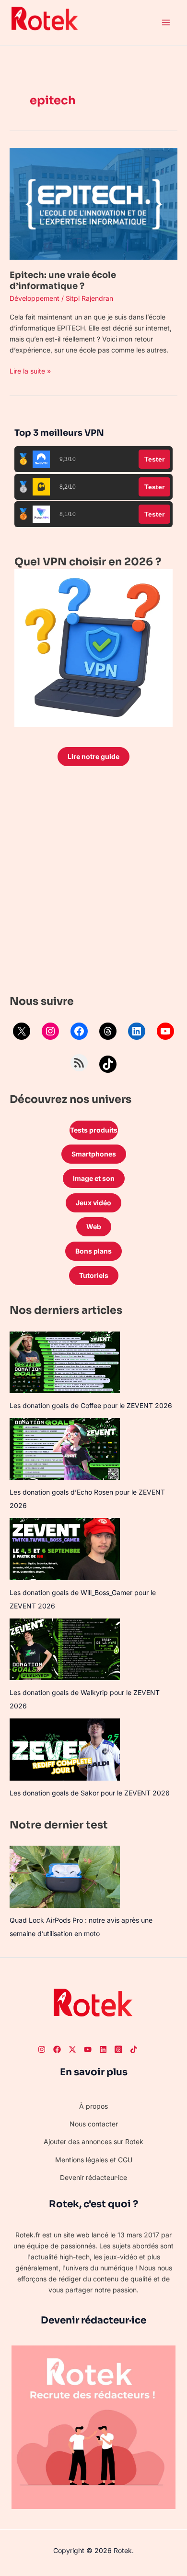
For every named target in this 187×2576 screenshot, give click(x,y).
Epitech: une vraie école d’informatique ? (63, 281)
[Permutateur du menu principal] (166, 23)
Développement (35, 298)
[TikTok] (108, 1064)
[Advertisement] (93, 883)
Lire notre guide (93, 756)
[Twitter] (72, 2049)
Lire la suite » (30, 370)
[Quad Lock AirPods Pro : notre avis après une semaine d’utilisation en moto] (65, 1877)
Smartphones (94, 1154)
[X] (22, 1031)
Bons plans (93, 1251)
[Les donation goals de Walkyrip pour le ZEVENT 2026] (65, 1649)
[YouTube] (165, 1031)
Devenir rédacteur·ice (93, 2177)
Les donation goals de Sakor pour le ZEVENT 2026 (90, 1793)
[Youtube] (88, 2049)
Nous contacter (94, 2124)
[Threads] (108, 1031)
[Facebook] (79, 1031)
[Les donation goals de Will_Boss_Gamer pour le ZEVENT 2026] (65, 1549)
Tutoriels (94, 1275)
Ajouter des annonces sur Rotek (93, 2141)
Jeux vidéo (93, 1203)
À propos (93, 2106)
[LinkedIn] (137, 1031)
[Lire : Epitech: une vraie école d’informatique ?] (93, 203)
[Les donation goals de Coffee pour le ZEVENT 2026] (65, 1362)
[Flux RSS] (79, 1063)
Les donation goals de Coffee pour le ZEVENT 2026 (91, 1405)
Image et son (94, 1178)
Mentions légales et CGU (94, 2160)
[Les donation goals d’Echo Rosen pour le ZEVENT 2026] (65, 1449)
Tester (154, 459)
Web (94, 1227)
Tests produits (94, 1130)
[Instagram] (50, 1031)
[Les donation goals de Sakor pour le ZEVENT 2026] (65, 1749)
